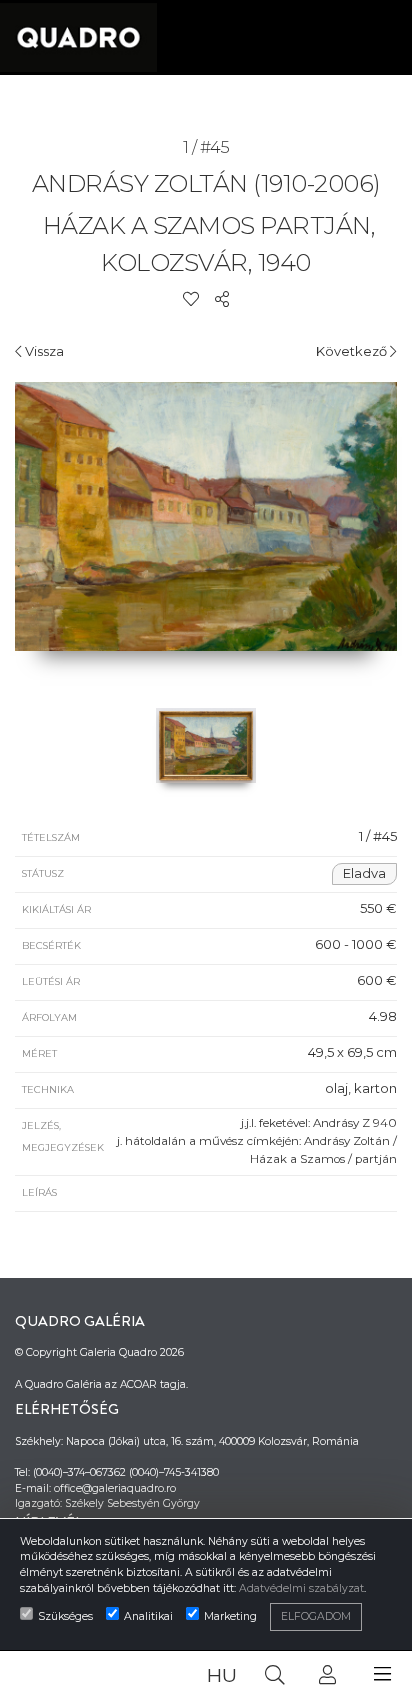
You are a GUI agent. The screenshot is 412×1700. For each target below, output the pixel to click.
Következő (353, 351)
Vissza (43, 351)
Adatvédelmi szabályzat (301, 1588)
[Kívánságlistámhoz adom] (191, 299)
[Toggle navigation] (382, 1674)
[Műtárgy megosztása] (222, 299)
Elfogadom (316, 1616)
